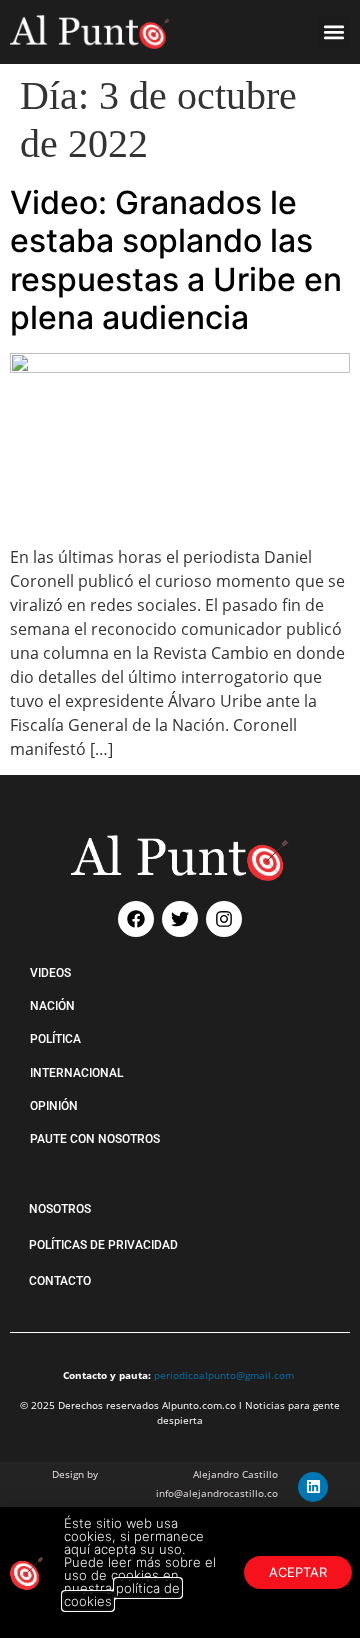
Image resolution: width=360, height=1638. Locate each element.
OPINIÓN (54, 1106)
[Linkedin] (313, 1487)
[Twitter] (180, 919)
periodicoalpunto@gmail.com (224, 1375)
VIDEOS (50, 973)
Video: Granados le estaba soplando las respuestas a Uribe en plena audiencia (176, 260)
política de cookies (122, 1594)
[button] (333, 31)
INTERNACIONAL (76, 1073)
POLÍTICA (55, 1039)
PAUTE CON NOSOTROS (95, 1139)
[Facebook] (136, 919)
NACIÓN (52, 1006)
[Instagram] (224, 919)
